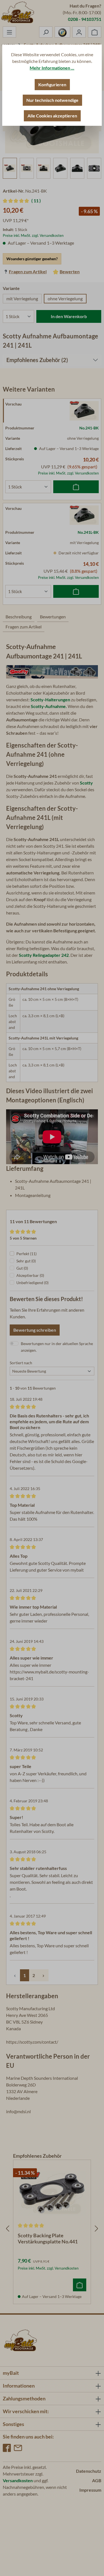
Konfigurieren (52, 84)
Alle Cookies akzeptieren (52, 116)
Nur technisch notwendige (52, 100)
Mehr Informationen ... (52, 68)
